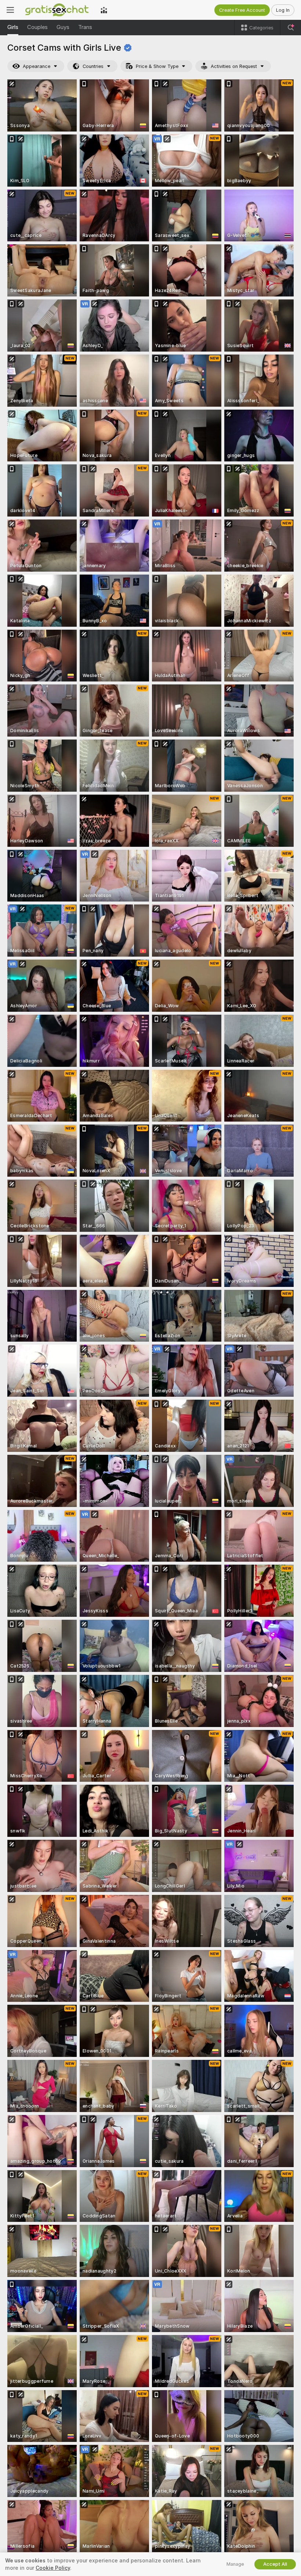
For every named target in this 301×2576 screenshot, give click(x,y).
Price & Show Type (157, 66)
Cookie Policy (53, 2568)
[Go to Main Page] (57, 10)
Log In (283, 10)
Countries (93, 66)
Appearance (37, 66)
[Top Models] (104, 10)
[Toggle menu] (10, 10)
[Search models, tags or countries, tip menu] (291, 28)
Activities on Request (234, 66)
